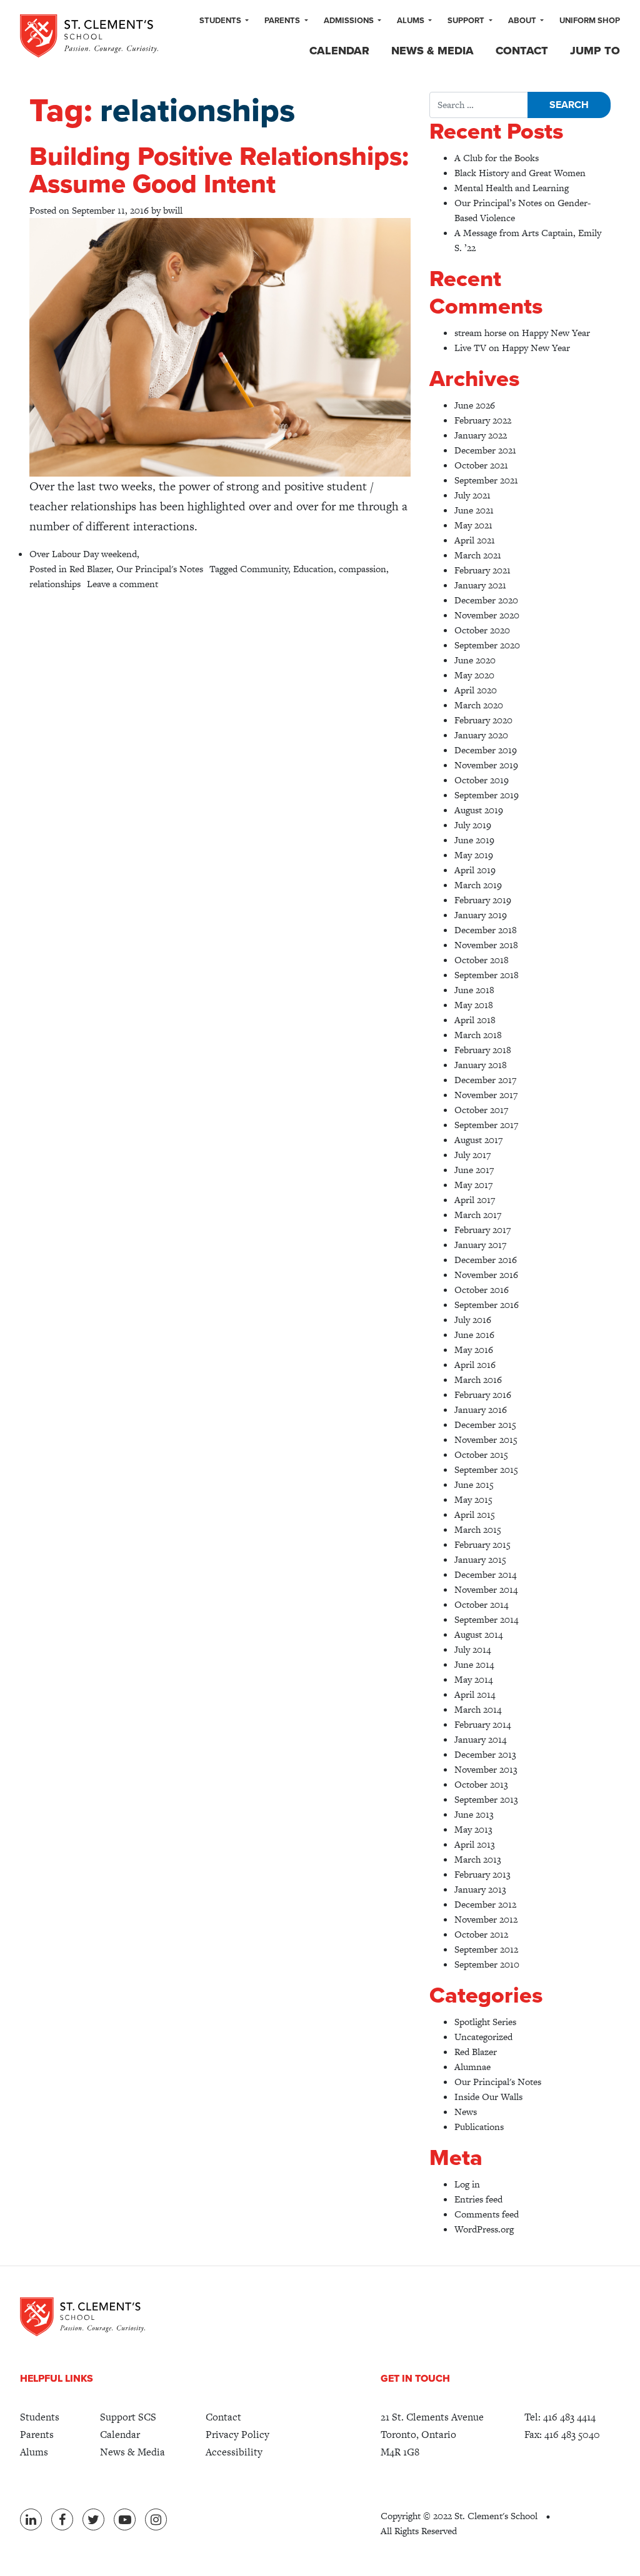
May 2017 (473, 1185)
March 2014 (478, 1709)
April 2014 (475, 1694)
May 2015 (473, 1499)
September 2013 (486, 1799)
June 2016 (474, 1335)
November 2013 (486, 1769)
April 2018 (475, 1020)
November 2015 (486, 1439)
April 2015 (475, 1514)
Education (313, 569)
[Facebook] (62, 2519)
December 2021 (485, 450)
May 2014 (473, 1679)
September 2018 (487, 975)
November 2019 (486, 765)
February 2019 (483, 900)
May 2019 (474, 855)
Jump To (595, 51)
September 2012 (486, 1949)
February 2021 (482, 570)
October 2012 (481, 1934)
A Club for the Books (497, 158)
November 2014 (486, 1589)
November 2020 (487, 615)
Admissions (350, 21)
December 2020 (486, 600)
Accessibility (234, 2452)
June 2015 (474, 1484)
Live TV (470, 348)
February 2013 (482, 1874)
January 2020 (481, 735)
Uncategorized (483, 2037)
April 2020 (476, 690)
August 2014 (478, 1634)
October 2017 (481, 1110)
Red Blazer (90, 569)
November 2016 (486, 1275)
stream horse (480, 333)
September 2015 (486, 1469)
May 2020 (474, 675)
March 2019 (478, 885)
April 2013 (475, 1844)
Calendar (339, 51)
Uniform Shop (590, 21)
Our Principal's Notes (160, 569)
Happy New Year (556, 333)
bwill (173, 210)
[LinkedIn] (31, 2519)
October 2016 (482, 1290)
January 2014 (480, 1739)
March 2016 (478, 1380)
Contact (522, 51)
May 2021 (473, 525)
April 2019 (475, 870)
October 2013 (481, 1784)
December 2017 (485, 1080)
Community (264, 569)
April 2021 (475, 540)
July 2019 (473, 825)
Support (467, 21)
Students (221, 21)
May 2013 (473, 1829)
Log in (467, 2184)
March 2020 (479, 705)
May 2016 (474, 1350)
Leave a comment (122, 584)
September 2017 (486, 1125)
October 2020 (482, 630)
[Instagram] (156, 2519)
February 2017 (482, 1230)
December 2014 (485, 1574)
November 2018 (486, 945)
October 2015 (481, 1454)
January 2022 (481, 435)
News (466, 2112)
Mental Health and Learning (512, 188)
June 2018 (474, 990)
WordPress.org (484, 2229)
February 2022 (483, 420)
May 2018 (474, 1005)
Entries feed (478, 2199)
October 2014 (481, 1604)
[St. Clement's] (89, 36)
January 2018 (481, 1065)
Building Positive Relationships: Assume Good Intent (219, 170)
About (523, 21)
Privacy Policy (237, 2435)
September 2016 (487, 1305)
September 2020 (487, 645)
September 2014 (486, 1619)
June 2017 (474, 1170)
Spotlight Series (485, 2022)
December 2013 (485, 1754)
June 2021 (474, 510)
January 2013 (480, 1889)
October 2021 (481, 465)
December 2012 (485, 1904)
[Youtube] (125, 2519)
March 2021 (478, 555)
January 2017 (480, 1245)
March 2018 (478, 1035)
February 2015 (482, 1544)
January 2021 (480, 585)
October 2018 (482, 960)
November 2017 (486, 1095)
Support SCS (128, 2417)
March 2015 (478, 1529)
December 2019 (486, 750)
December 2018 (486, 930)
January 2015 (480, 1559)
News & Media (432, 51)
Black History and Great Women (520, 173)
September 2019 (487, 795)
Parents (283, 21)
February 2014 (482, 1724)
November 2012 (486, 1919)
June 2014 (474, 1664)
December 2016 (486, 1260)
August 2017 (478, 1140)
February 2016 (483, 1395)
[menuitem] (224, 21)
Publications (479, 2127)
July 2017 (472, 1155)
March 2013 (478, 1859)
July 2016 (473, 1320)
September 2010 (487, 1964)
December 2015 (485, 1424)
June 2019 (474, 840)
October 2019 (482, 780)
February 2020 (483, 720)
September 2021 (486, 480)
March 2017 (478, 1215)
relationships (55, 584)
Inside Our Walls (488, 2097)
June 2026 (475, 405)
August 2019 (479, 810)
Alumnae (472, 2067)
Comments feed (487, 2214)
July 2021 (472, 495)
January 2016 (481, 1409)
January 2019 (481, 915)
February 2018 (483, 1050)
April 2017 (475, 1200)
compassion (362, 569)
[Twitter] (93, 2519)
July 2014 (472, 1649)
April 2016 (475, 1365)
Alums (412, 21)
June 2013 (474, 1814)
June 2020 (475, 660)
